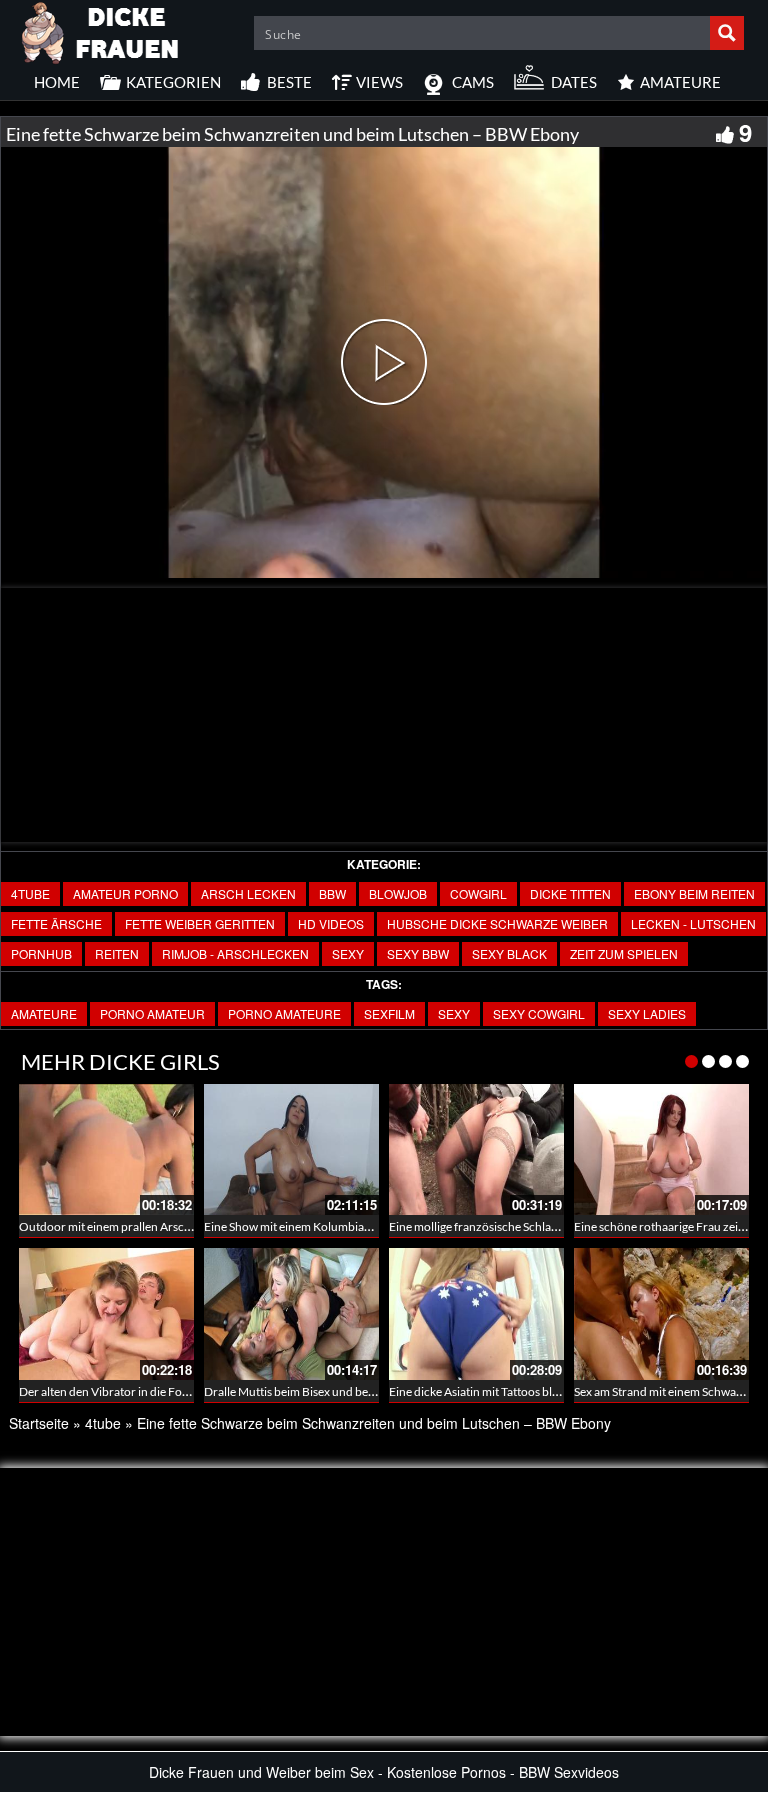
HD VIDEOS (331, 923)
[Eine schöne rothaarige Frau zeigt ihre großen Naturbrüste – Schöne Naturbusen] (661, 1149)
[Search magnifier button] (727, 33)
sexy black (509, 953)
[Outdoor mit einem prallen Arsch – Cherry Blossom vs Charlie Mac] (106, 1149)
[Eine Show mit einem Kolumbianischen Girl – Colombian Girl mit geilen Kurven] (291, 1149)
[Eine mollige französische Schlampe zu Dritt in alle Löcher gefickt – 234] (476, 1149)
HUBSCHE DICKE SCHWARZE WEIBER (497, 923)
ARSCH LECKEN (248, 893)
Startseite (39, 1423)
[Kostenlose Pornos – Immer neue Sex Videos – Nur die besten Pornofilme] (101, 30)
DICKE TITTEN (570, 893)
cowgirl (478, 893)
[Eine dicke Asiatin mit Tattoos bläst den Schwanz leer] (476, 1313)
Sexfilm (389, 1013)
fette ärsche (56, 923)
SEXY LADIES (647, 1013)
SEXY (348, 953)
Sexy (454, 1013)
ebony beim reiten (694, 893)
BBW (332, 893)
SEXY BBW (418, 953)
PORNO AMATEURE (284, 1013)
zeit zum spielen (624, 953)
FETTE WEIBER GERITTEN (200, 923)
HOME (57, 82)
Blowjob (398, 893)
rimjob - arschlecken (235, 953)
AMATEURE (44, 1013)
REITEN (117, 953)
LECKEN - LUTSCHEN (693, 923)
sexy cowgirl (539, 1013)
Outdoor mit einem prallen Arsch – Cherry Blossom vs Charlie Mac (191, 1226)
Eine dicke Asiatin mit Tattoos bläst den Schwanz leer (524, 1391)
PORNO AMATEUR (152, 1013)
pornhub (41, 953)
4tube (30, 893)
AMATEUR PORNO (125, 893)
